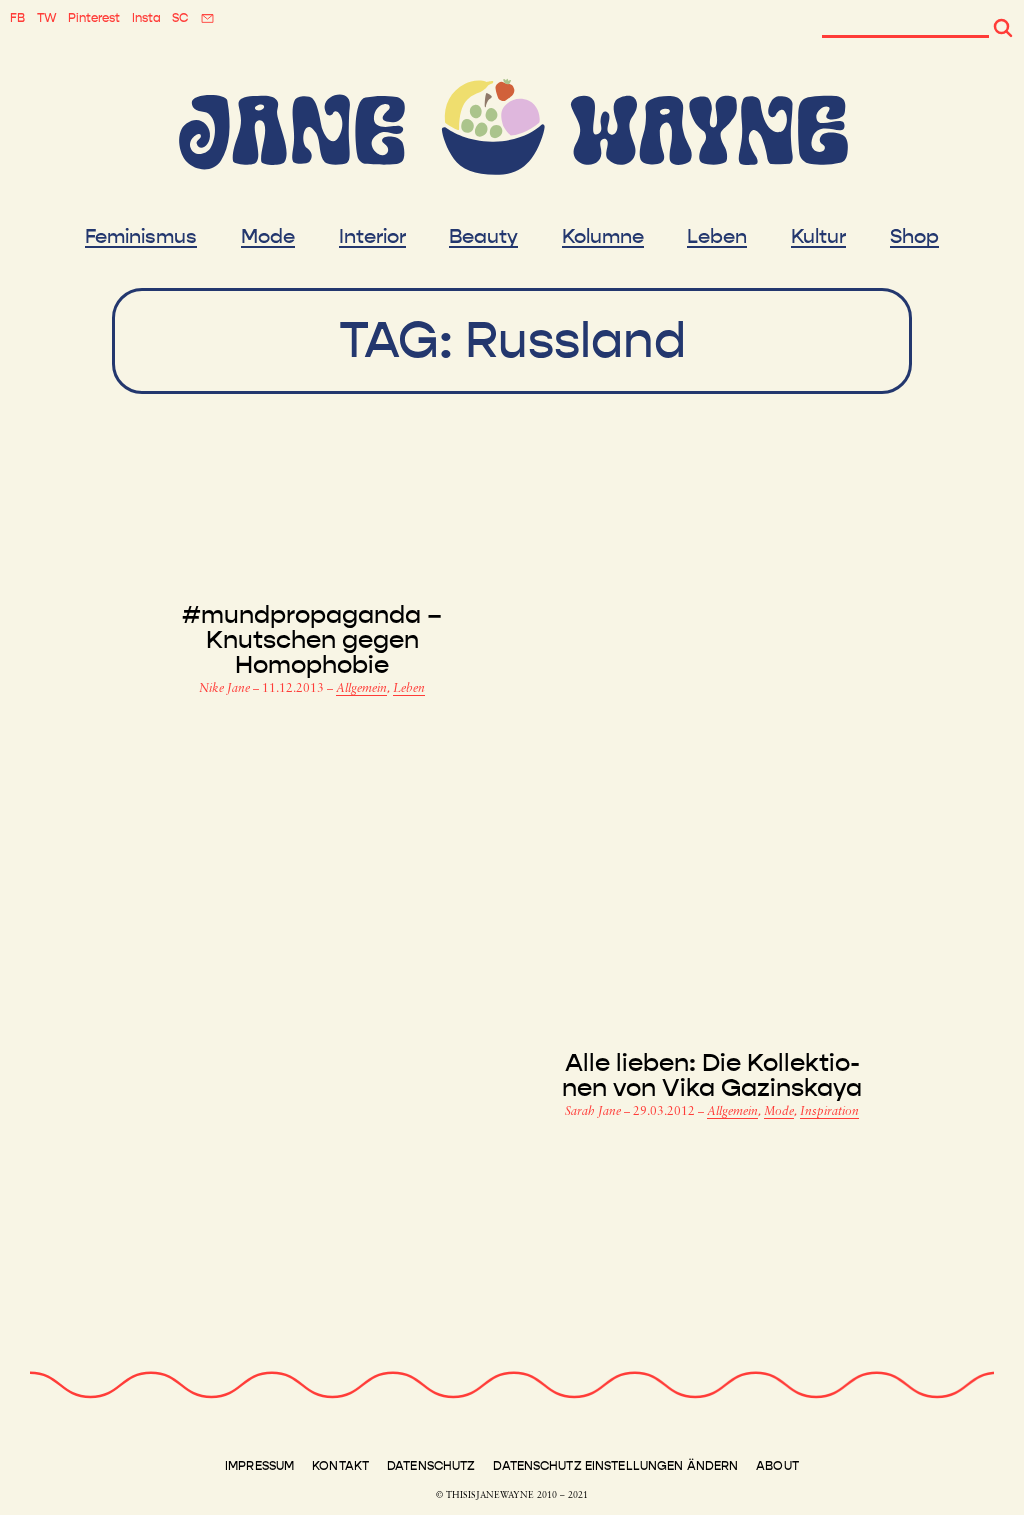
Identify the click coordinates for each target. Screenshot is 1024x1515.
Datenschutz (431, 1466)
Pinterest (94, 18)
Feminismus (141, 237)
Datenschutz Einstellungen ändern (615, 1466)
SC (180, 18)
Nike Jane (226, 689)
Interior (372, 237)
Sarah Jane (594, 1112)
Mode (268, 237)
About (777, 1466)
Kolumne (603, 237)
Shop (914, 237)
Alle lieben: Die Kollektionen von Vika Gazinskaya (712, 1076)
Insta (146, 18)
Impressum (259, 1466)
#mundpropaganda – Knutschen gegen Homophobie (312, 640)
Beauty (483, 237)
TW (47, 18)
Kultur (818, 237)
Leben (717, 237)
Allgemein (361, 689)
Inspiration (829, 1112)
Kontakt (340, 1466)
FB (17, 18)
